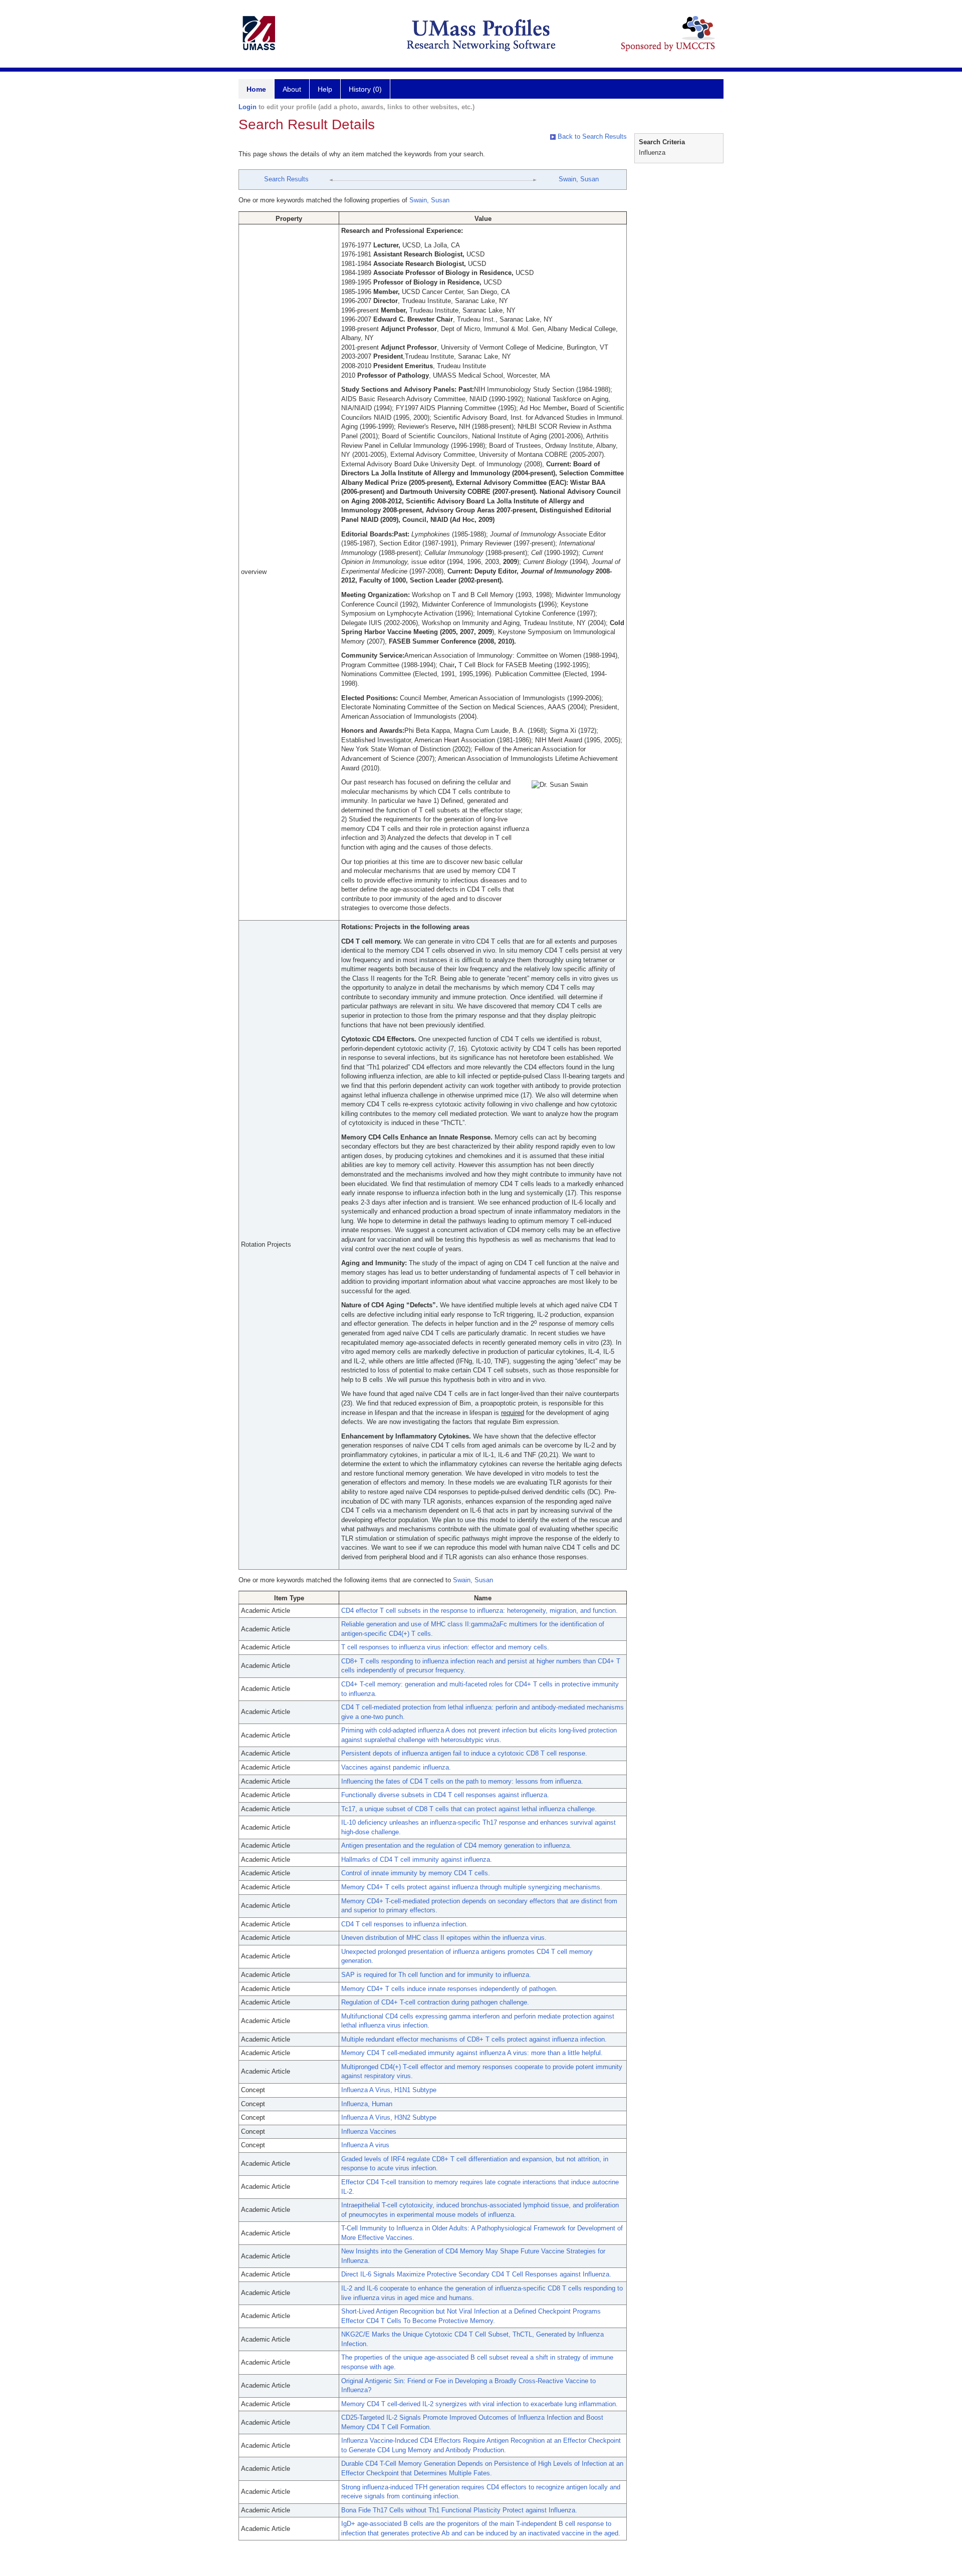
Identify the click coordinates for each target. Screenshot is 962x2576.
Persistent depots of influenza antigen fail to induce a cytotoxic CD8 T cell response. (464, 1753)
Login (248, 107)
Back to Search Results (591, 136)
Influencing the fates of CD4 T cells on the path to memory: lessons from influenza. (462, 1781)
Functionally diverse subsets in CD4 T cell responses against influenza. (445, 1795)
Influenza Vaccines (369, 2131)
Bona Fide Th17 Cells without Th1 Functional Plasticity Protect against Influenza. (459, 2510)
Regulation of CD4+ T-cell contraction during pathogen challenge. (435, 2002)
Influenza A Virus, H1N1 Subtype (389, 2090)
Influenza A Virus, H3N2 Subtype (389, 2117)
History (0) (365, 89)
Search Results (286, 179)
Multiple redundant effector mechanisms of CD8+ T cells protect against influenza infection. (474, 2039)
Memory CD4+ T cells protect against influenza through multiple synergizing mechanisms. (472, 1887)
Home (256, 89)
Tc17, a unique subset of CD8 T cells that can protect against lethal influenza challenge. (469, 1809)
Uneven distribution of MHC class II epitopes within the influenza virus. (444, 1938)
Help (325, 89)
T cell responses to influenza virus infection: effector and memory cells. (445, 1647)
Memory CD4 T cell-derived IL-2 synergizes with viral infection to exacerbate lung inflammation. (479, 2404)
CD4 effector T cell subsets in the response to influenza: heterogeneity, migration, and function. (479, 1611)
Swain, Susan (579, 179)
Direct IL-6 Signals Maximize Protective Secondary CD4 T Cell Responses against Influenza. (476, 2274)
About (292, 89)
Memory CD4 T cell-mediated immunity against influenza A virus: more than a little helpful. (472, 2053)
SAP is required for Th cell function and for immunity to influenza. (436, 1975)
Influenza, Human (367, 2104)
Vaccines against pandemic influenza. (396, 1767)
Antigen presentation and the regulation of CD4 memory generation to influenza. (456, 1845)
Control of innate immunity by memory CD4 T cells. (416, 1873)
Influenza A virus (365, 2145)
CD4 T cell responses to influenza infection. (405, 1924)
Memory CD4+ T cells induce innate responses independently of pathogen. (449, 1989)
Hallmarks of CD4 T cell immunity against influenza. (417, 1859)
